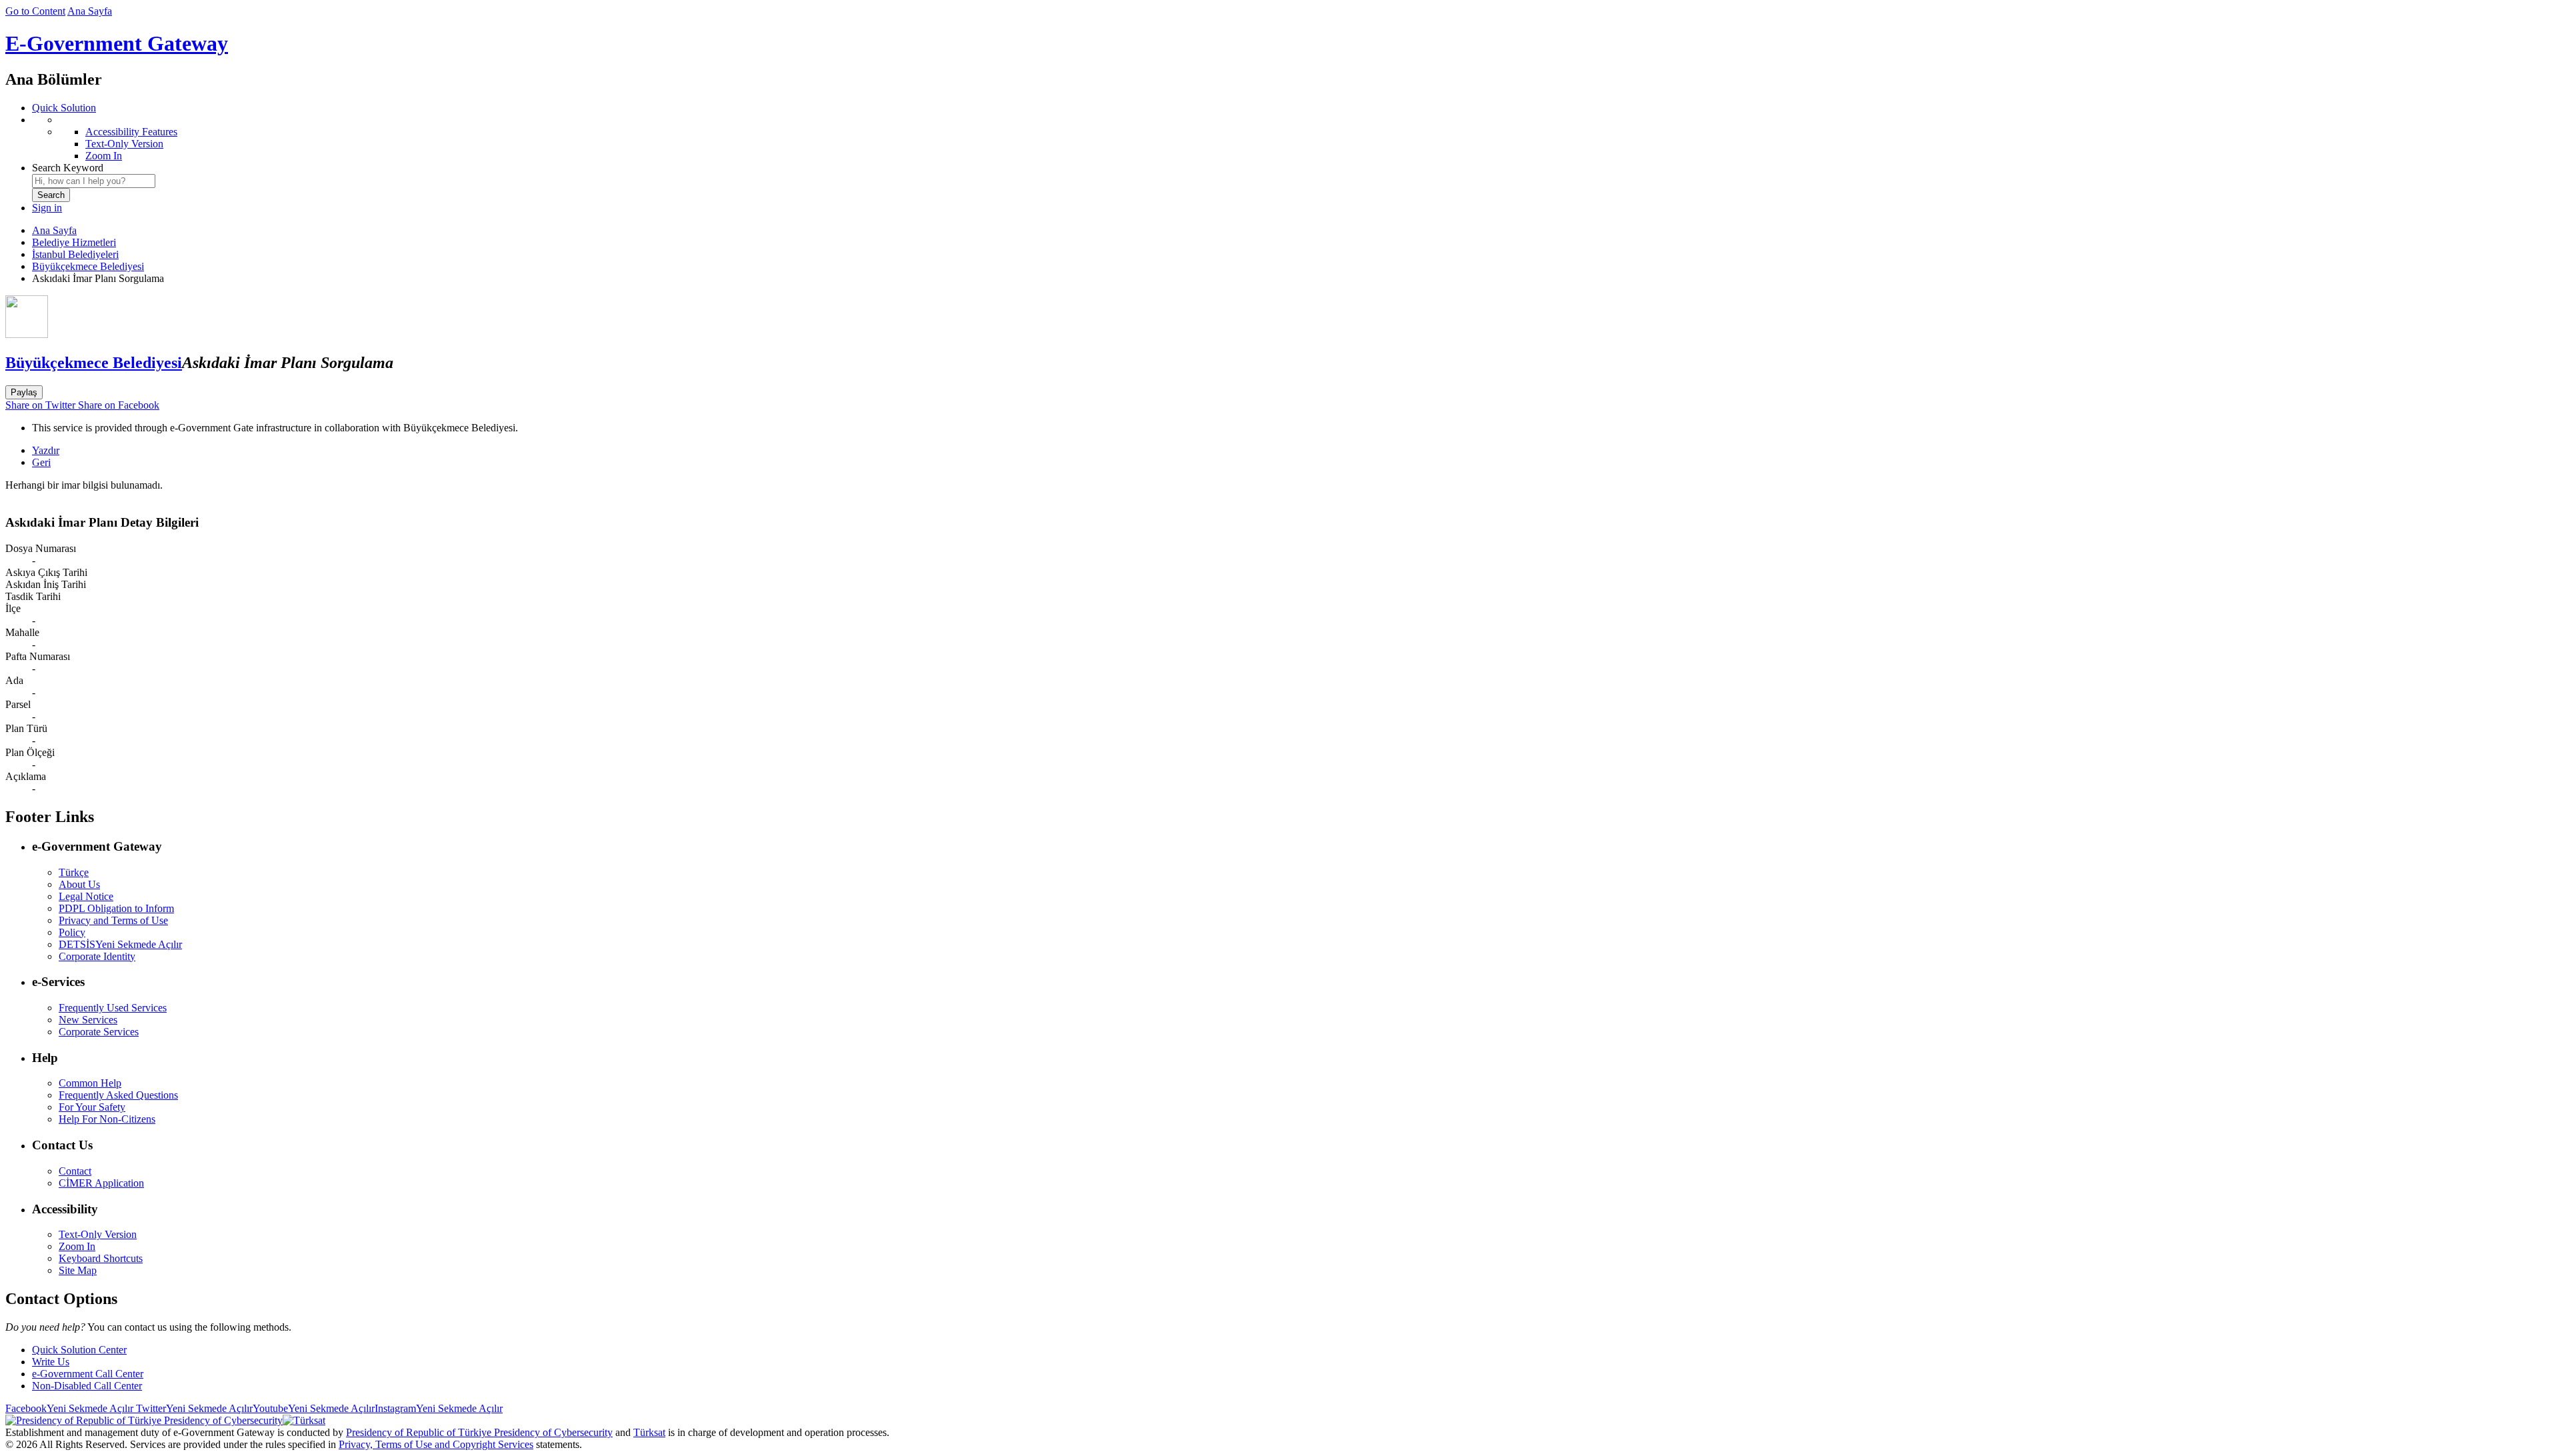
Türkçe (74, 872)
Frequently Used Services (113, 1008)
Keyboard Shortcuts (101, 1258)
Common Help (90, 1083)
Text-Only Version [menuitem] (124, 144)
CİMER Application (101, 1183)
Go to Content (35, 11)
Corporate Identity (97, 956)
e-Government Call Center (88, 1374)
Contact (75, 1171)
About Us (79, 884)
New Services (88, 1020)
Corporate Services (99, 1032)
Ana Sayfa (90, 11)
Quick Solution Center (79, 1350)
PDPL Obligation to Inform (116, 908)
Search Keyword (68, 168)
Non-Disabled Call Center (87, 1386)
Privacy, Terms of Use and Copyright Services (436, 1444)
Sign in (47, 208)
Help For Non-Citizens (107, 1119)
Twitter (193, 1408)
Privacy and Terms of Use (113, 920)
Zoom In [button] (77, 1246)
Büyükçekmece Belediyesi (88, 266)
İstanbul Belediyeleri (75, 254)
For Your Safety (92, 1107)
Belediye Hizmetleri (74, 242)
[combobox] (94, 181)
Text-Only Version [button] (98, 1234)
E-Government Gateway (117, 43)
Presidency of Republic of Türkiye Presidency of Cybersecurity (479, 1432)
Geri (41, 462)
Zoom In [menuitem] (104, 156)
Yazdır (46, 450)
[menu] (1293, 138)
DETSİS (120, 944)
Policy (72, 932)
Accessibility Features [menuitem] (131, 132)
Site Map (78, 1270)
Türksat (649, 1432)
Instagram (439, 1408)
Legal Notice (86, 896)
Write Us (51, 1362)
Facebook (69, 1408)
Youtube (314, 1408)
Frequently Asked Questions (118, 1095)
